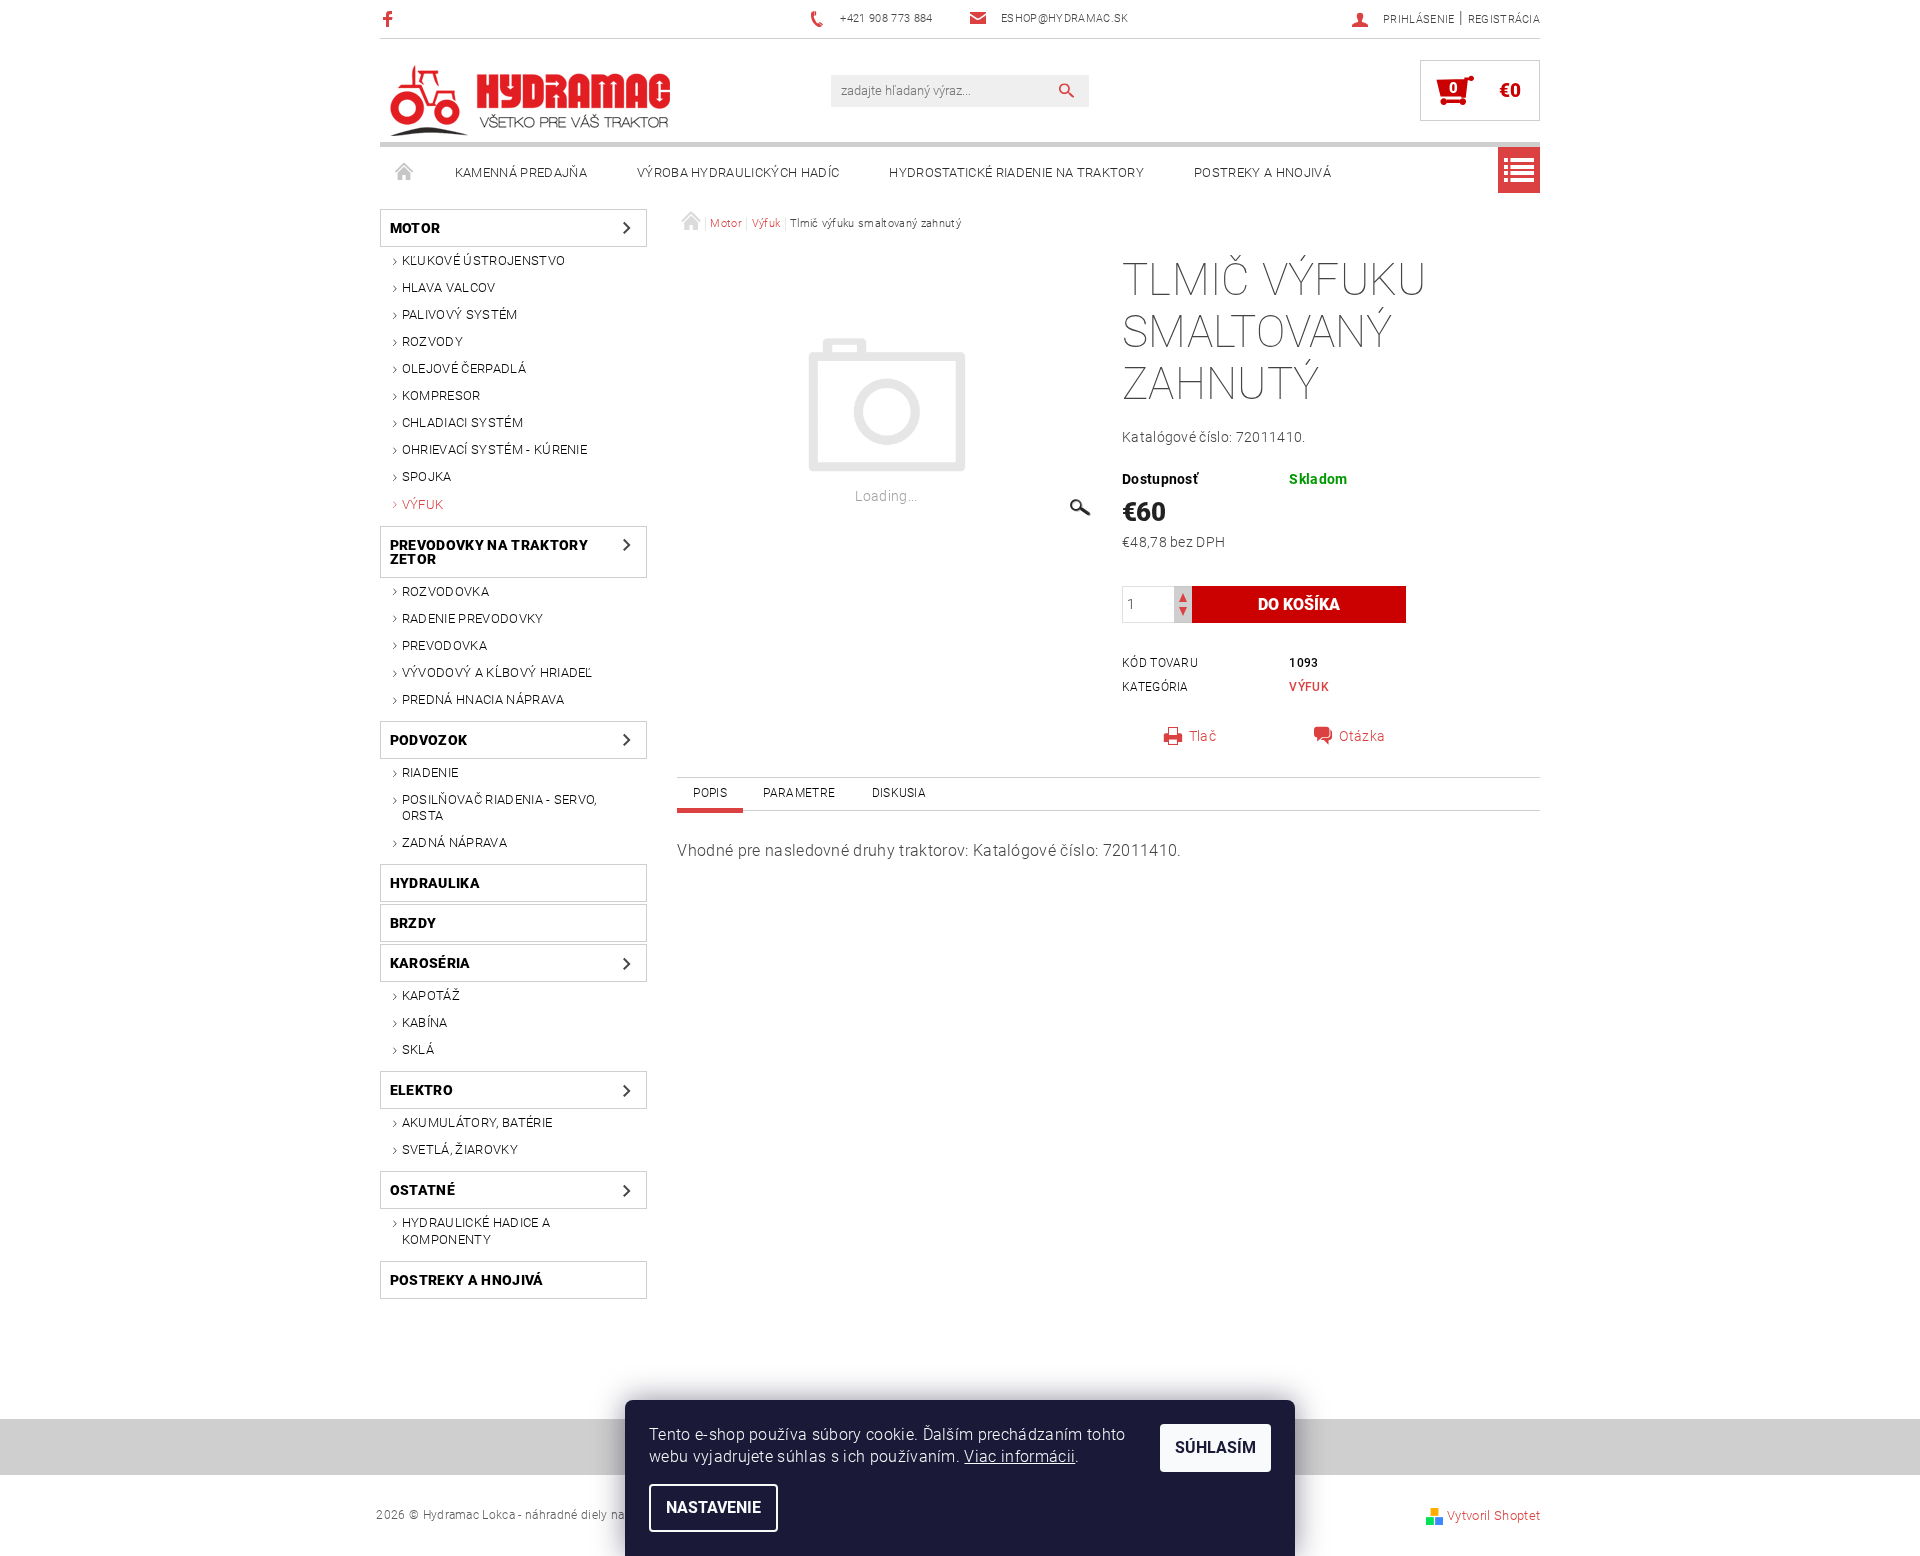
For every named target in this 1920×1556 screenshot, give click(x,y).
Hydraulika (435, 883)
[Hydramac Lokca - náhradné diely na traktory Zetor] (530, 100)
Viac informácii (1019, 1456)
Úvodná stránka (405, 173)
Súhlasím (1215, 1447)
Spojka (427, 476)
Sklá (418, 1049)
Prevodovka (444, 645)
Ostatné (422, 1190)
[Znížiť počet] (1183, 613)
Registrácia (1504, 19)
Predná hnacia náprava (483, 699)
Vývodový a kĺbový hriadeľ (497, 672)
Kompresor (441, 395)
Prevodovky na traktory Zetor (489, 552)
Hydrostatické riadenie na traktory (1016, 172)
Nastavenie (713, 1507)
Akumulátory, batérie (477, 1122)
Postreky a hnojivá (1262, 172)
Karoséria (430, 963)
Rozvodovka (445, 591)
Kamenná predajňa (521, 172)
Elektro (421, 1090)
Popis (710, 793)
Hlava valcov (449, 287)
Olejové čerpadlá (464, 368)
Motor (415, 228)
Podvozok (429, 740)
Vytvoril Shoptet (1493, 1515)
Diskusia (899, 793)
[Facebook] (390, 18)
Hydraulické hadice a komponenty (476, 1230)
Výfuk (423, 504)
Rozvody (432, 341)
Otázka (1362, 736)
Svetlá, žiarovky (460, 1149)
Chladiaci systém (462, 422)
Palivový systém (460, 314)
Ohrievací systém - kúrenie (494, 449)
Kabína (425, 1022)
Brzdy (413, 923)
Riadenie (430, 772)
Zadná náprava (454, 842)
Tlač (1202, 736)
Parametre (799, 793)
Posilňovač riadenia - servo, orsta (499, 807)
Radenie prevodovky (473, 618)
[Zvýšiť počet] (1183, 595)
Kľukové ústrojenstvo (483, 260)
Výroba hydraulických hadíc (738, 172)
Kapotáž (431, 995)
